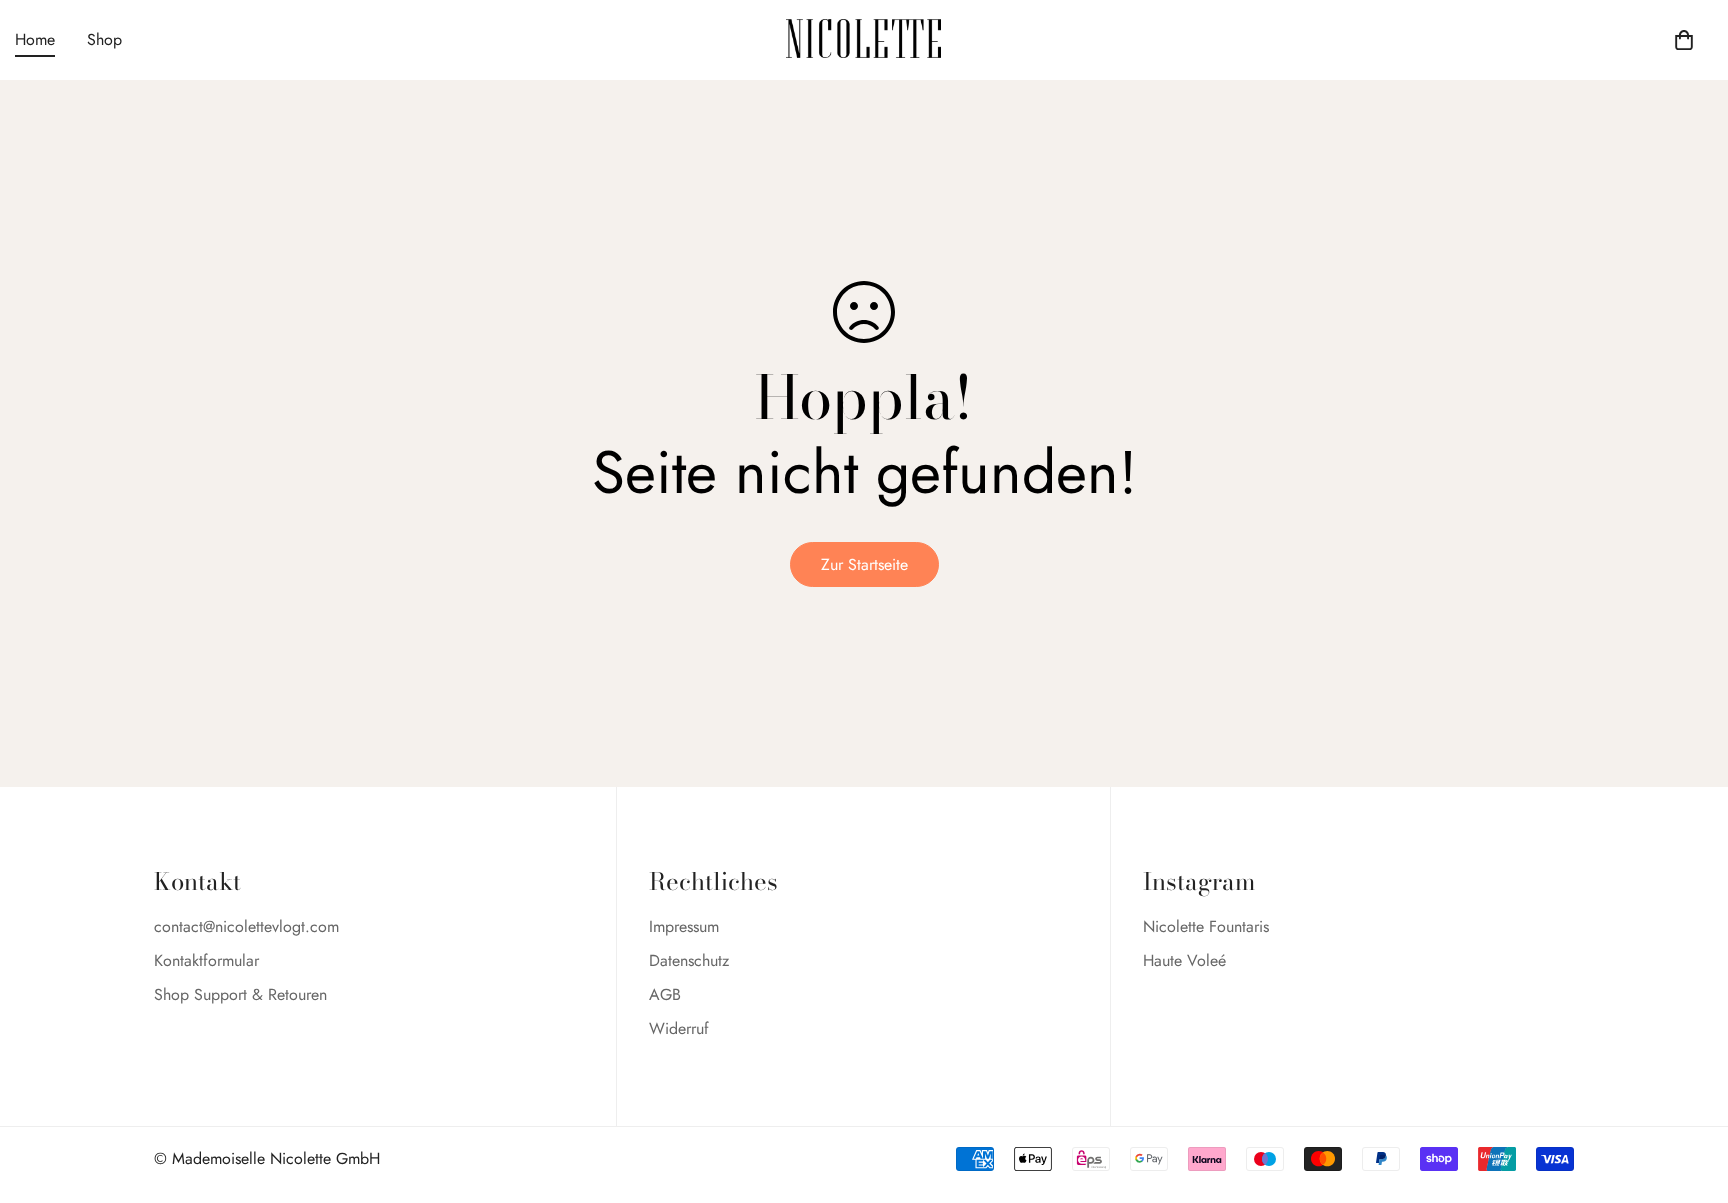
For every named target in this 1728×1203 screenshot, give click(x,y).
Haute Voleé (1184, 960)
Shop (104, 39)
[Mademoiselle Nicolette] (863, 39)
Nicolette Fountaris (1206, 926)
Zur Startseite (864, 564)
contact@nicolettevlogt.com (246, 926)
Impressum (684, 926)
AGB (665, 994)
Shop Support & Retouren (240, 994)
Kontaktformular (206, 960)
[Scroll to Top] (1689, 1094)
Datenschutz (689, 960)
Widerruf (679, 1028)
